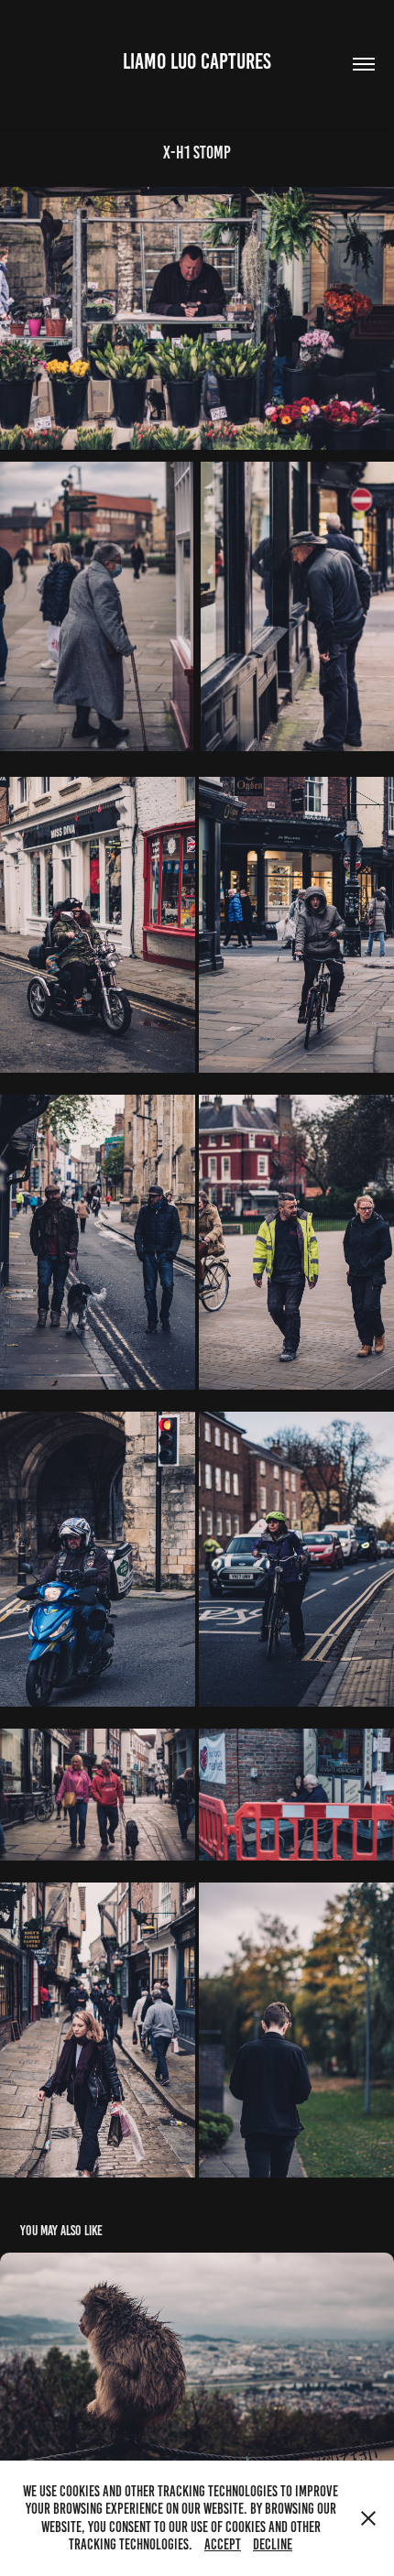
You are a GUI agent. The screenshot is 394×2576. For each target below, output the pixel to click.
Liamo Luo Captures (197, 61)
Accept (223, 2544)
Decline (273, 2544)
